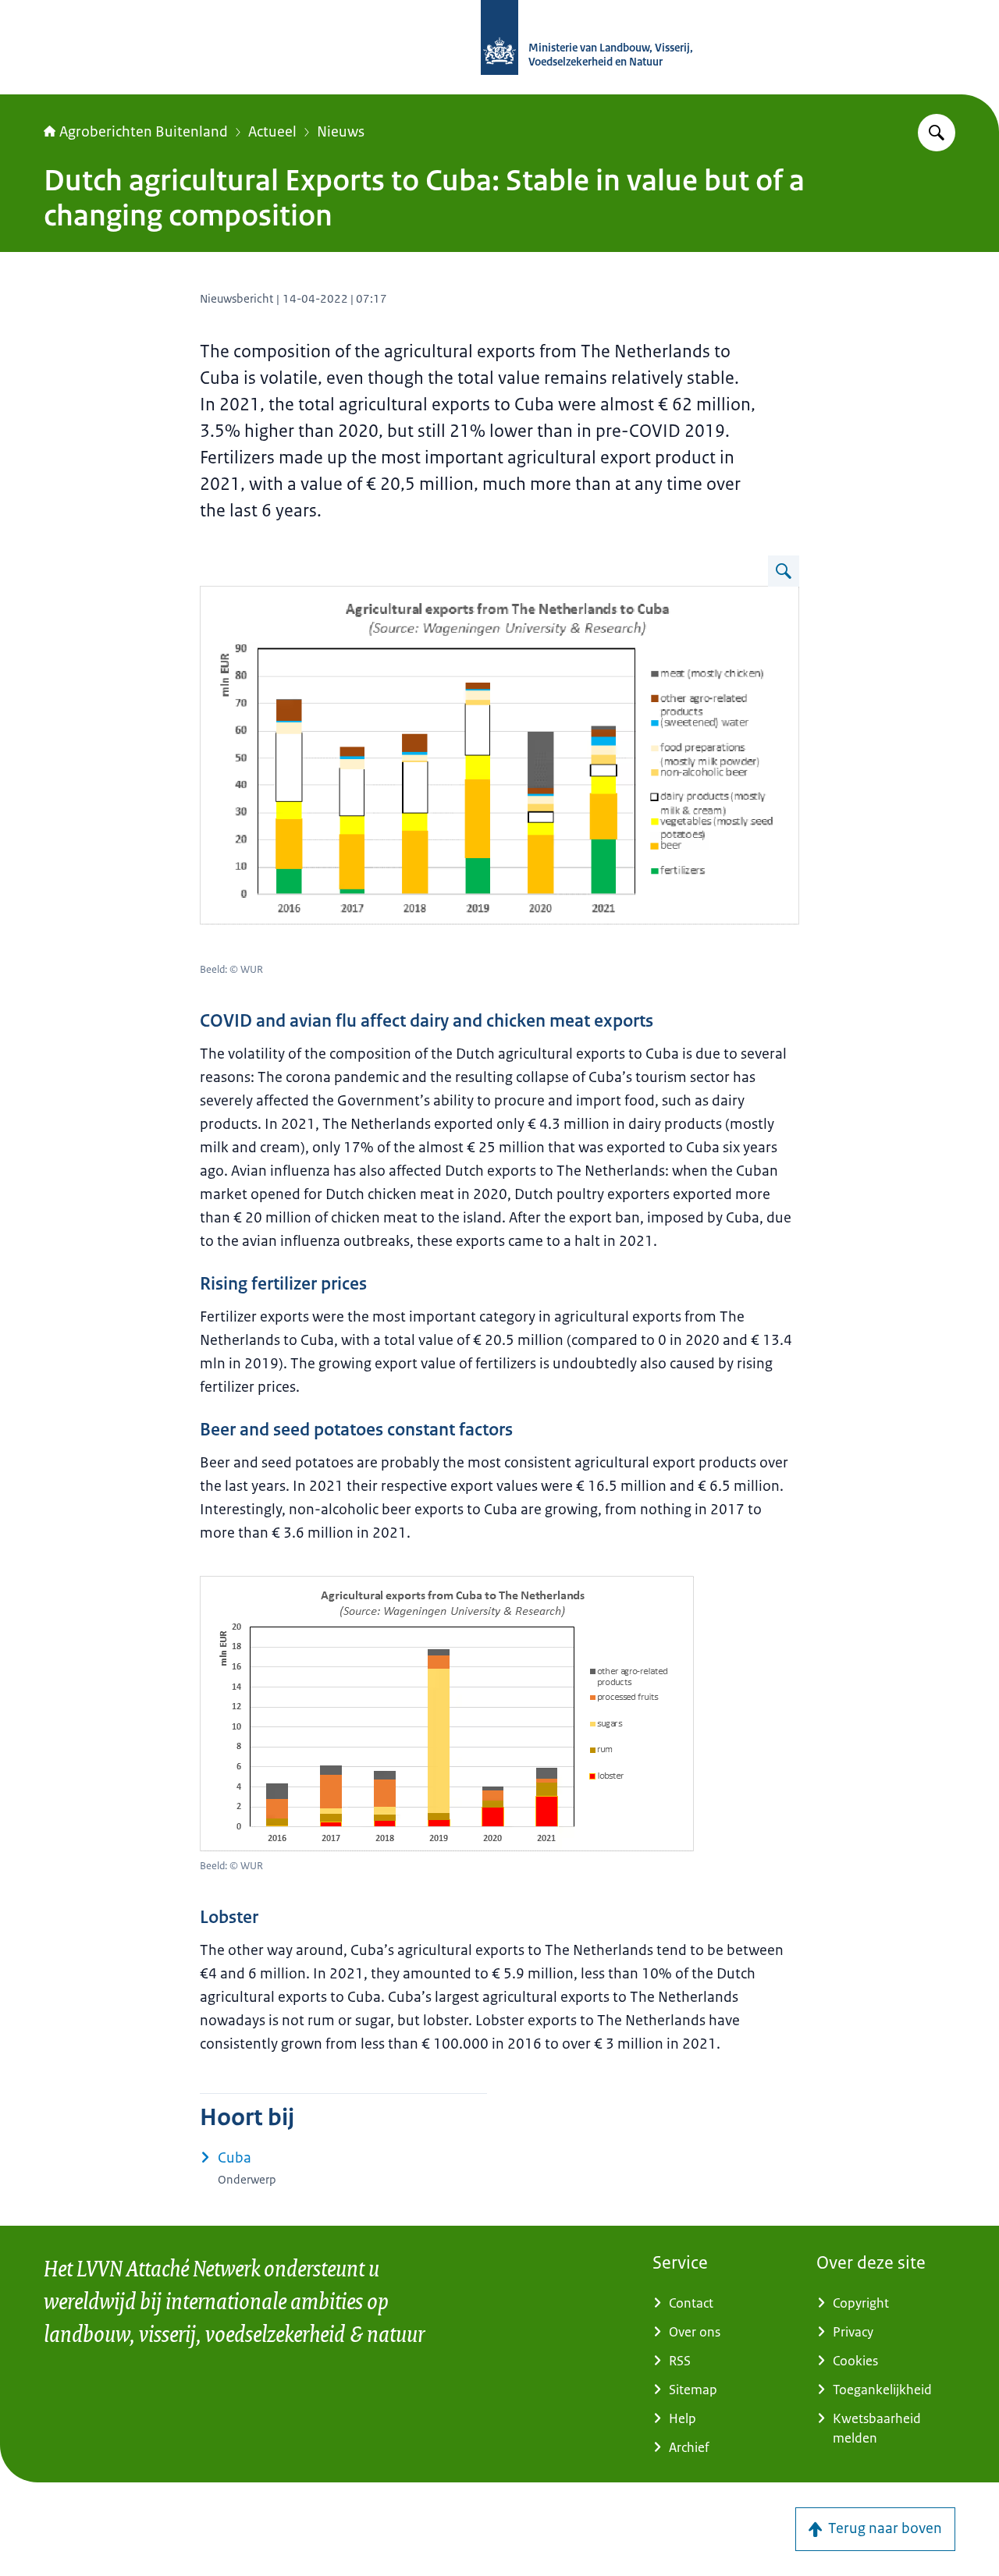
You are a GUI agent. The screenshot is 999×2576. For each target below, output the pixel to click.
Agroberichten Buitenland (144, 132)
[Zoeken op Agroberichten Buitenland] (937, 133)
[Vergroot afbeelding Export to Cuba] (784, 571)
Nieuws (341, 132)
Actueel (272, 132)
